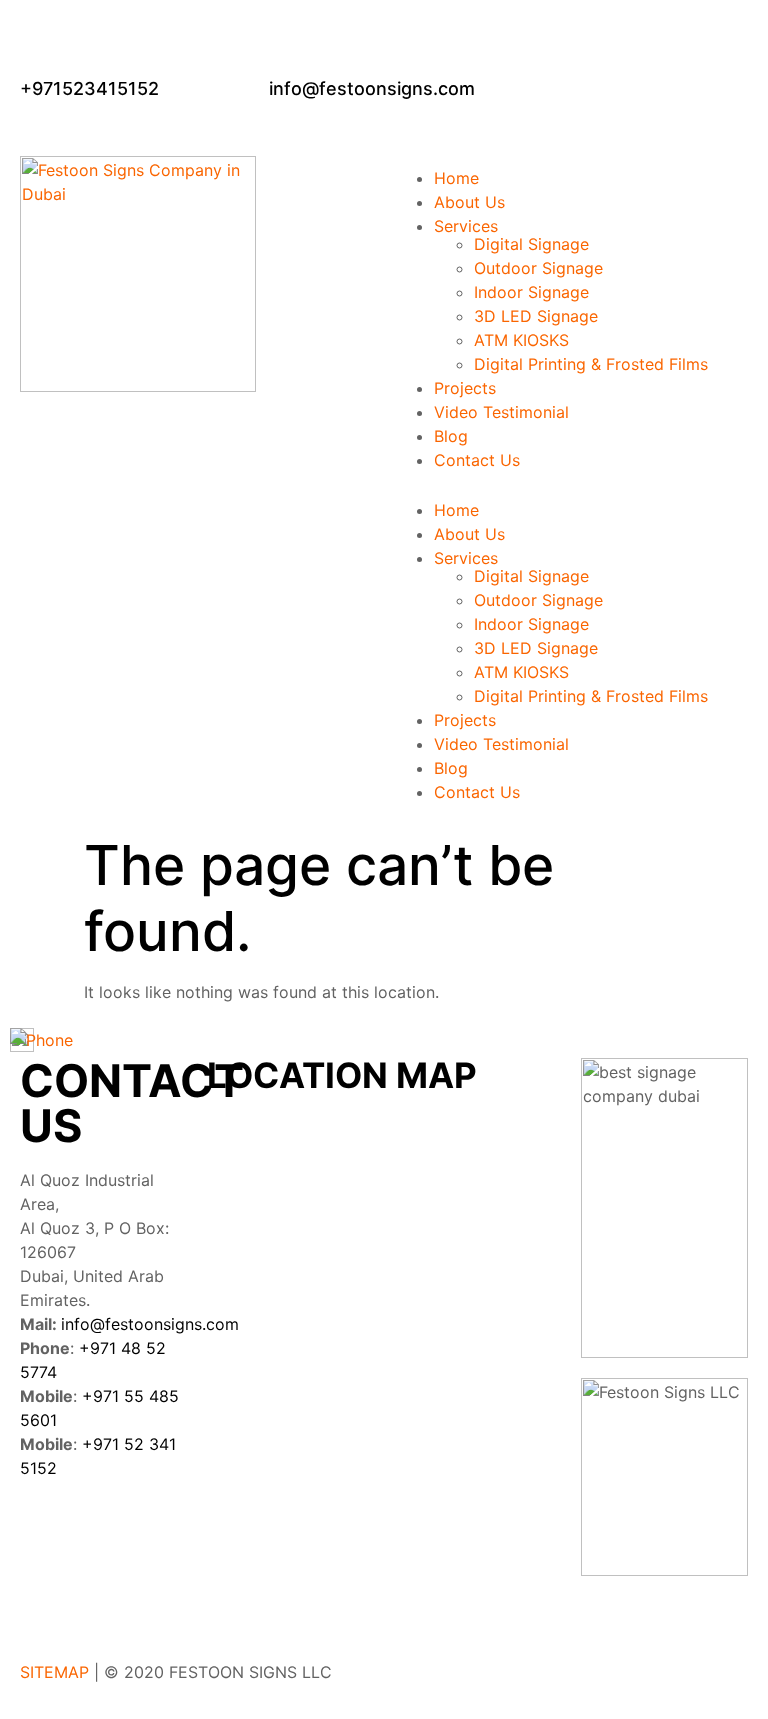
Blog (451, 436)
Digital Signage (531, 244)
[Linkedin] (100, 1539)
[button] (571, 480)
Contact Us (477, 460)
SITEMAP (54, 1672)
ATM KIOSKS (521, 340)
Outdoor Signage (538, 268)
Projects (465, 388)
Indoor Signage (531, 292)
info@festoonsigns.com (150, 1324)
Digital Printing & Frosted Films (591, 364)
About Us (469, 202)
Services (466, 226)
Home (456, 178)
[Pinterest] (45, 1595)
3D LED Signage (536, 316)
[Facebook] (45, 1539)
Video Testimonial (501, 412)
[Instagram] (155, 1539)
